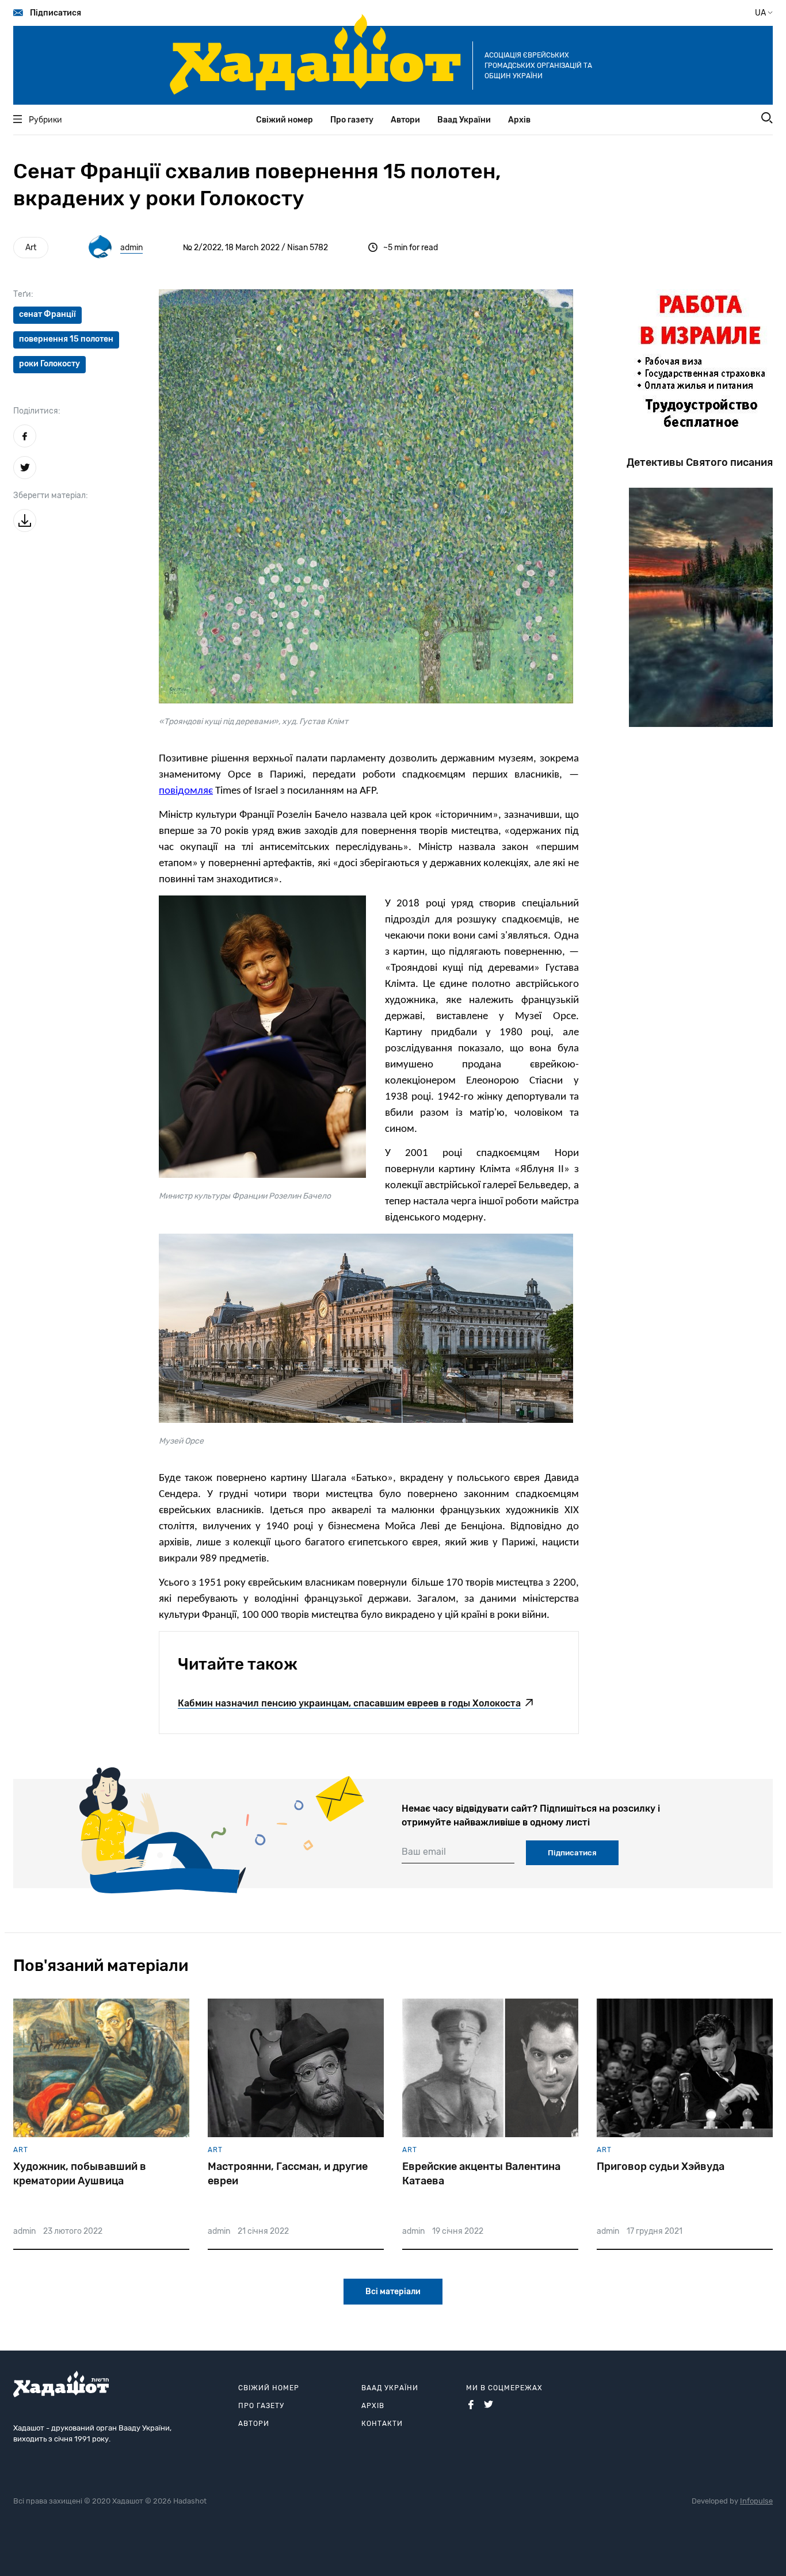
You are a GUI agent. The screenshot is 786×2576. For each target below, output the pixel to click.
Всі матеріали (393, 2292)
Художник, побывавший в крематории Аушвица (80, 2174)
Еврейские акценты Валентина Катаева (481, 2174)
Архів (519, 120)
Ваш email (424, 1852)
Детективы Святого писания (700, 462)
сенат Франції (47, 314)
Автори (405, 120)
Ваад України (464, 120)
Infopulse (756, 2501)
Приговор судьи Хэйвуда (661, 2167)
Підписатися (56, 13)
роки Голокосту (49, 364)
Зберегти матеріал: (51, 495)
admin (131, 248)
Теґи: (23, 294)
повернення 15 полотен (66, 339)
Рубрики (45, 120)
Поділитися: (37, 411)
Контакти (382, 2424)
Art (31, 248)
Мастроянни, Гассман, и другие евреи (288, 2174)
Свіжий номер (285, 120)
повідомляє (186, 791)
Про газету (352, 120)
